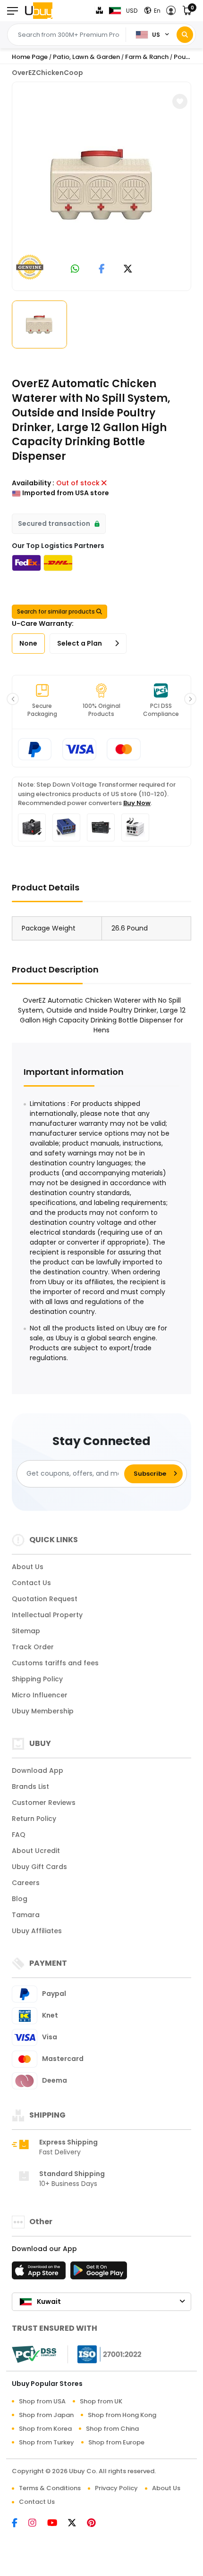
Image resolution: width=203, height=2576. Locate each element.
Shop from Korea (45, 2429)
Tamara (26, 1915)
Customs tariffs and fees (55, 1663)
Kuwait (49, 2302)
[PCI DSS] (34, 2354)
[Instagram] (38, 2524)
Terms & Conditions (50, 2488)
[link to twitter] (128, 270)
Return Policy (34, 1819)
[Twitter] (77, 2524)
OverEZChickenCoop (47, 73)
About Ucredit (36, 1851)
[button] (173, 11)
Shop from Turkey (47, 2442)
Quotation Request (45, 1599)
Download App (38, 1770)
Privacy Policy (116, 2488)
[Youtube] (58, 2524)
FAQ (19, 1835)
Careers (26, 1883)
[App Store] (40, 2273)
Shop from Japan (46, 2415)
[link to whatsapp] (75, 270)
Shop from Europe (116, 2442)
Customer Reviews (44, 1803)
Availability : (33, 483)
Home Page (30, 57)
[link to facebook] (102, 270)
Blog (20, 1899)
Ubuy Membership (43, 1711)
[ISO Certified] (105, 2354)
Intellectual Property (47, 1615)
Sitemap (26, 1631)
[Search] (185, 35)
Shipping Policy (37, 1679)
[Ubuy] (39, 11)
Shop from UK (101, 2401)
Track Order (33, 1647)
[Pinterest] (96, 2524)
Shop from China (112, 2429)
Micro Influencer (40, 1695)
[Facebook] (20, 2524)
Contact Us (31, 1583)
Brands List (30, 1787)
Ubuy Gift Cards (39, 1867)
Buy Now (137, 803)
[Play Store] (99, 2273)
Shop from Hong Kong (122, 2415)
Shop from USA (42, 2401)
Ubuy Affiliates (37, 1931)
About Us (28, 1567)
